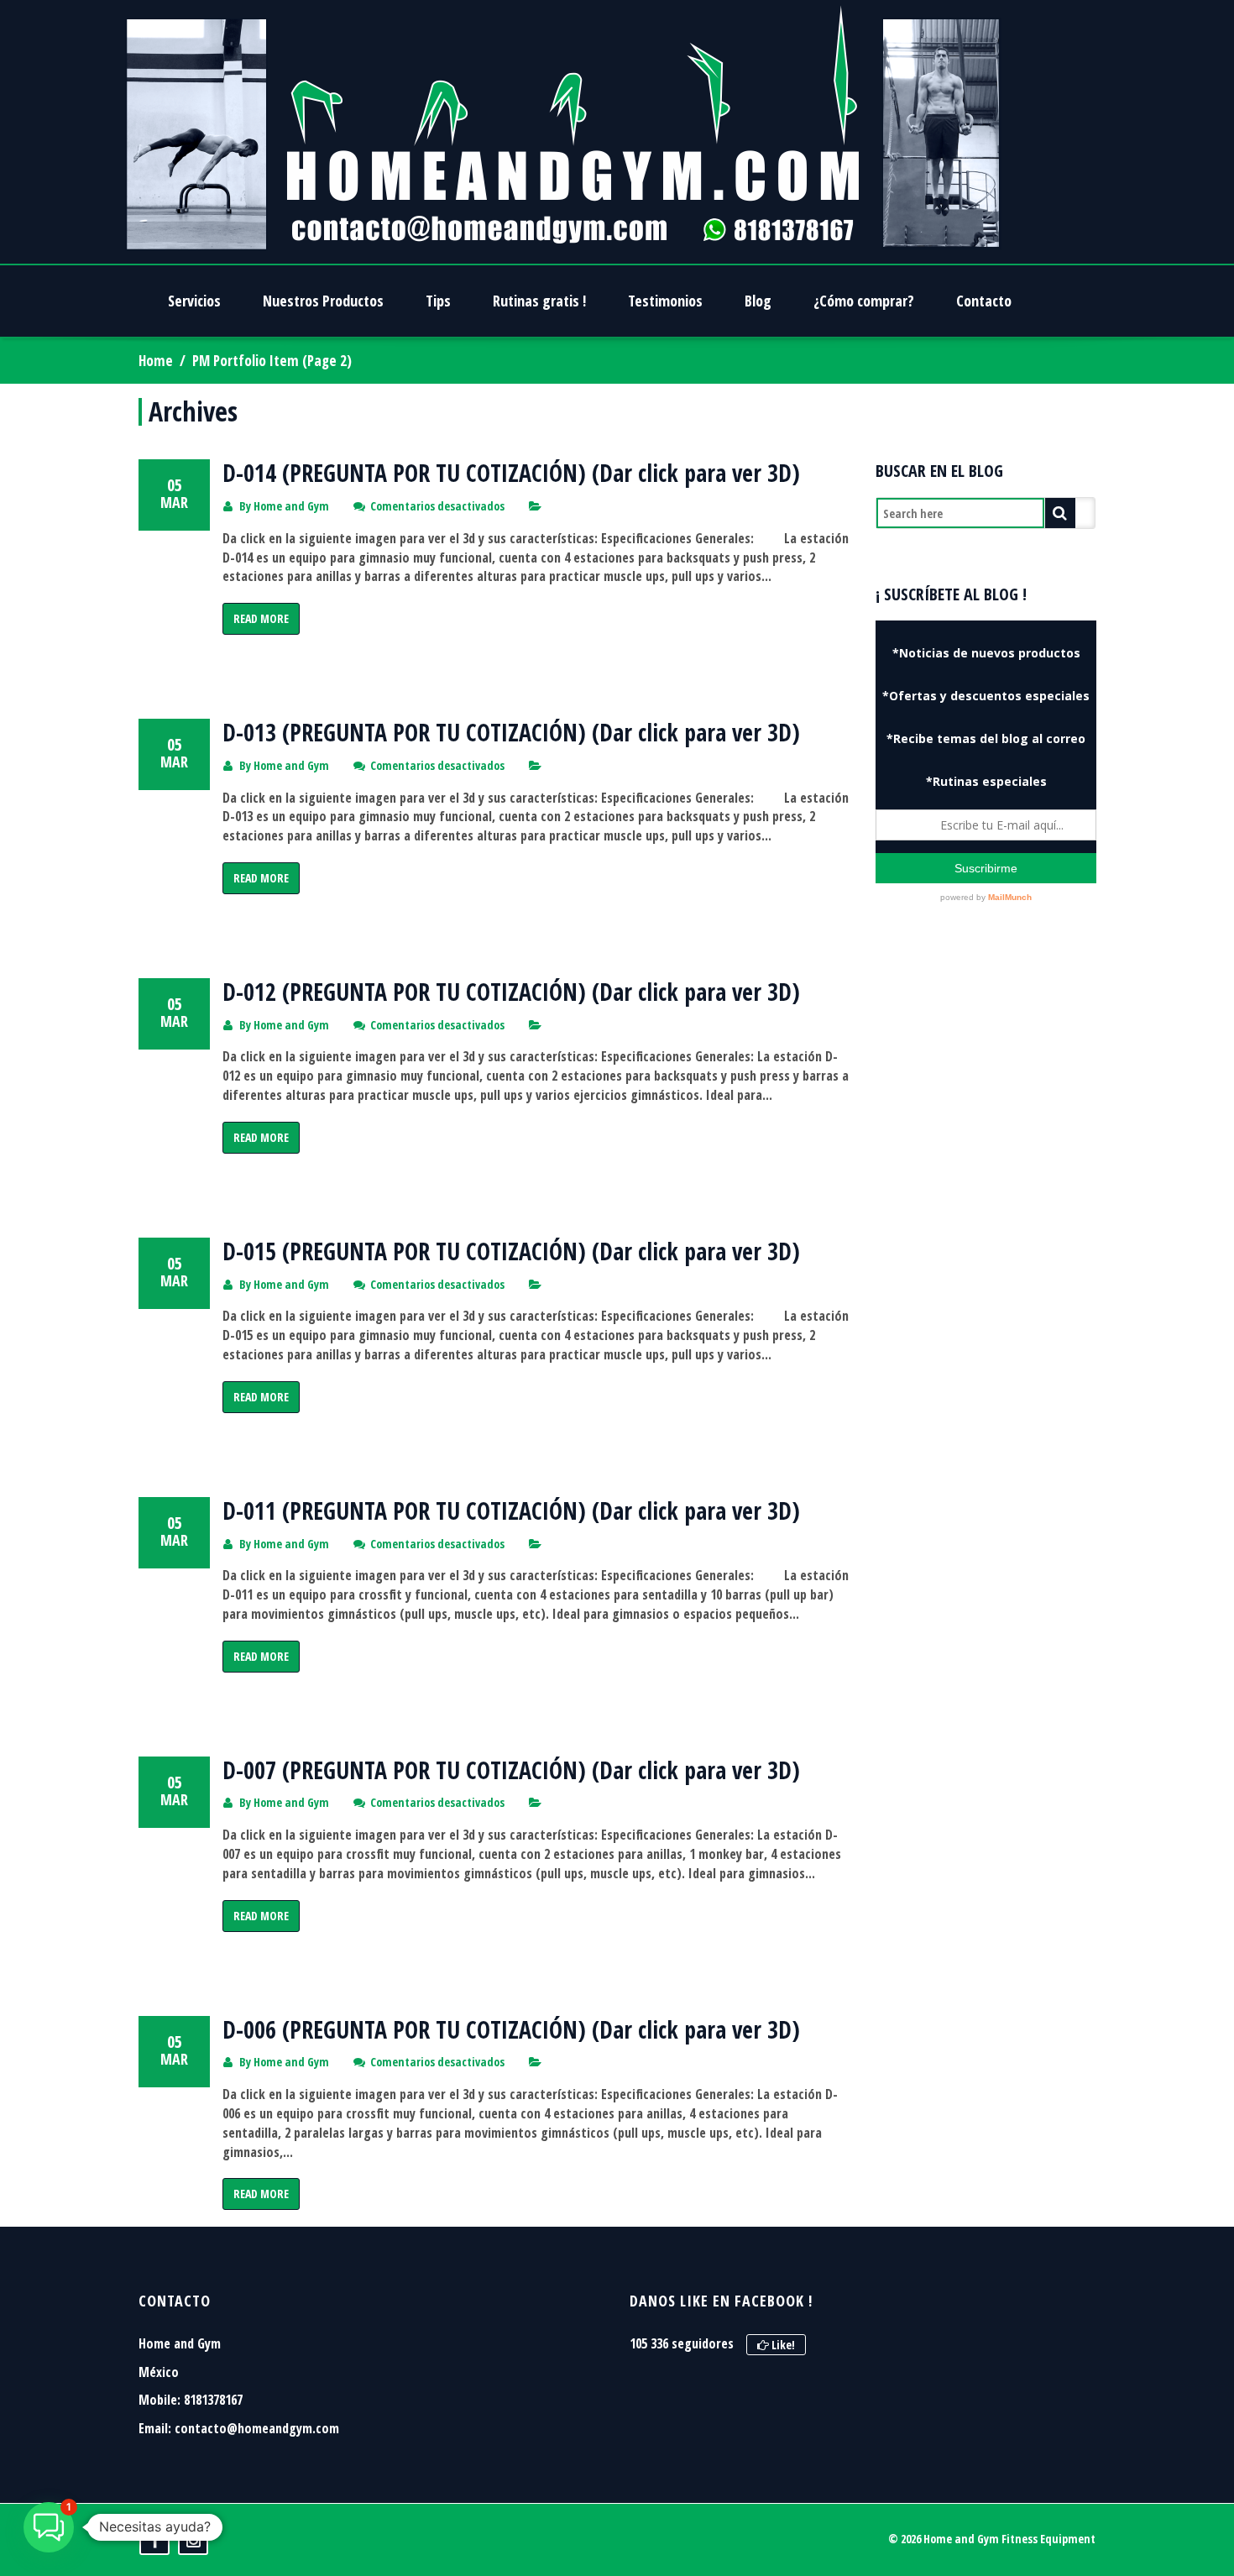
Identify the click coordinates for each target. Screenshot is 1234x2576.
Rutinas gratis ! (539, 301)
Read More (261, 618)
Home (156, 361)
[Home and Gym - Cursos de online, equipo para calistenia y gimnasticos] (563, 132)
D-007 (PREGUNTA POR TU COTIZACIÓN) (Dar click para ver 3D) (511, 1770)
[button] (49, 2527)
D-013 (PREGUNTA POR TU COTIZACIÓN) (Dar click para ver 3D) (511, 732)
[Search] (1060, 513)
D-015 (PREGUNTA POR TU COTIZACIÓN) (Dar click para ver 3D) (511, 1251)
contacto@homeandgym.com (257, 2428)
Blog (758, 301)
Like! (782, 2345)
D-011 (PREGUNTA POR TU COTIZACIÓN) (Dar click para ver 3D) (511, 1511)
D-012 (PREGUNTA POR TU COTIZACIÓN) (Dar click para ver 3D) (511, 992)
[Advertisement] (986, 1219)
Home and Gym (291, 506)
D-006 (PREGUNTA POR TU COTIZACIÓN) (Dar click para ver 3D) (511, 2029)
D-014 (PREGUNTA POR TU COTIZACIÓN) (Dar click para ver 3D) (511, 473)
